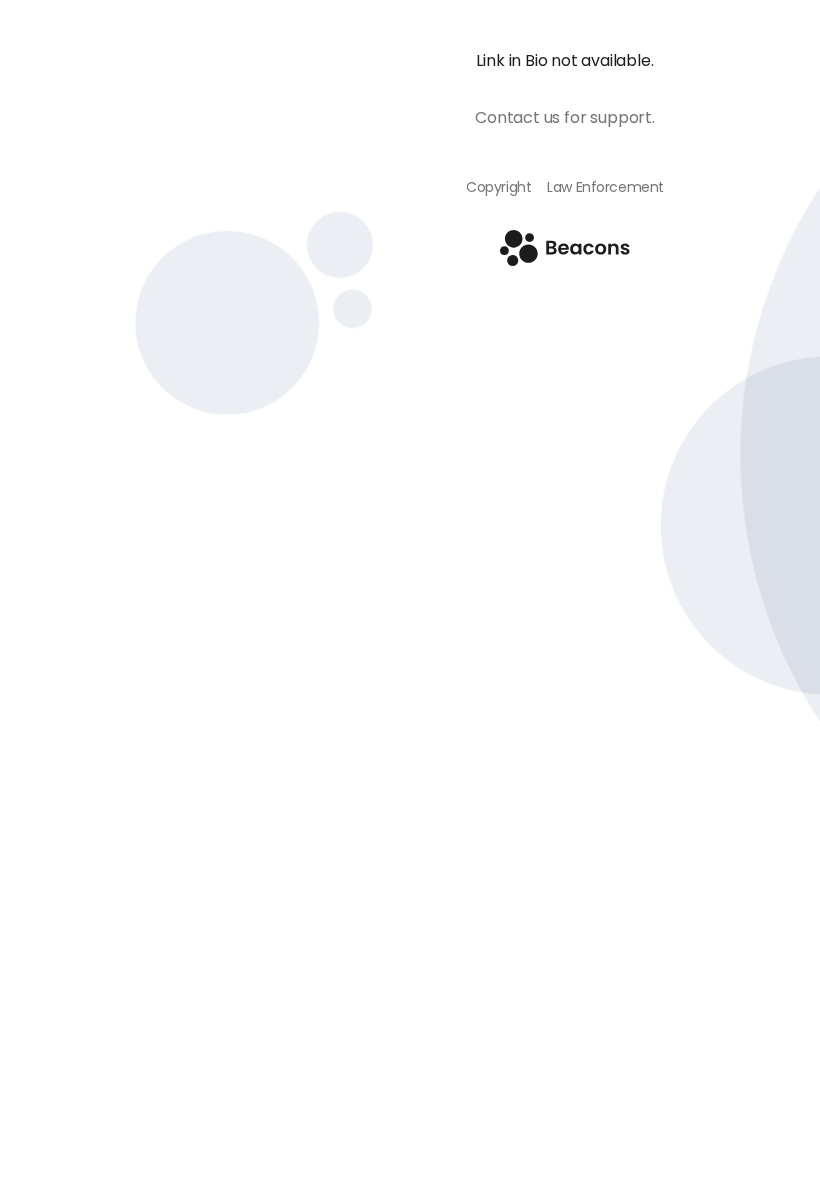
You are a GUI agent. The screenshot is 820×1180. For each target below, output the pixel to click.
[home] (565, 260)
